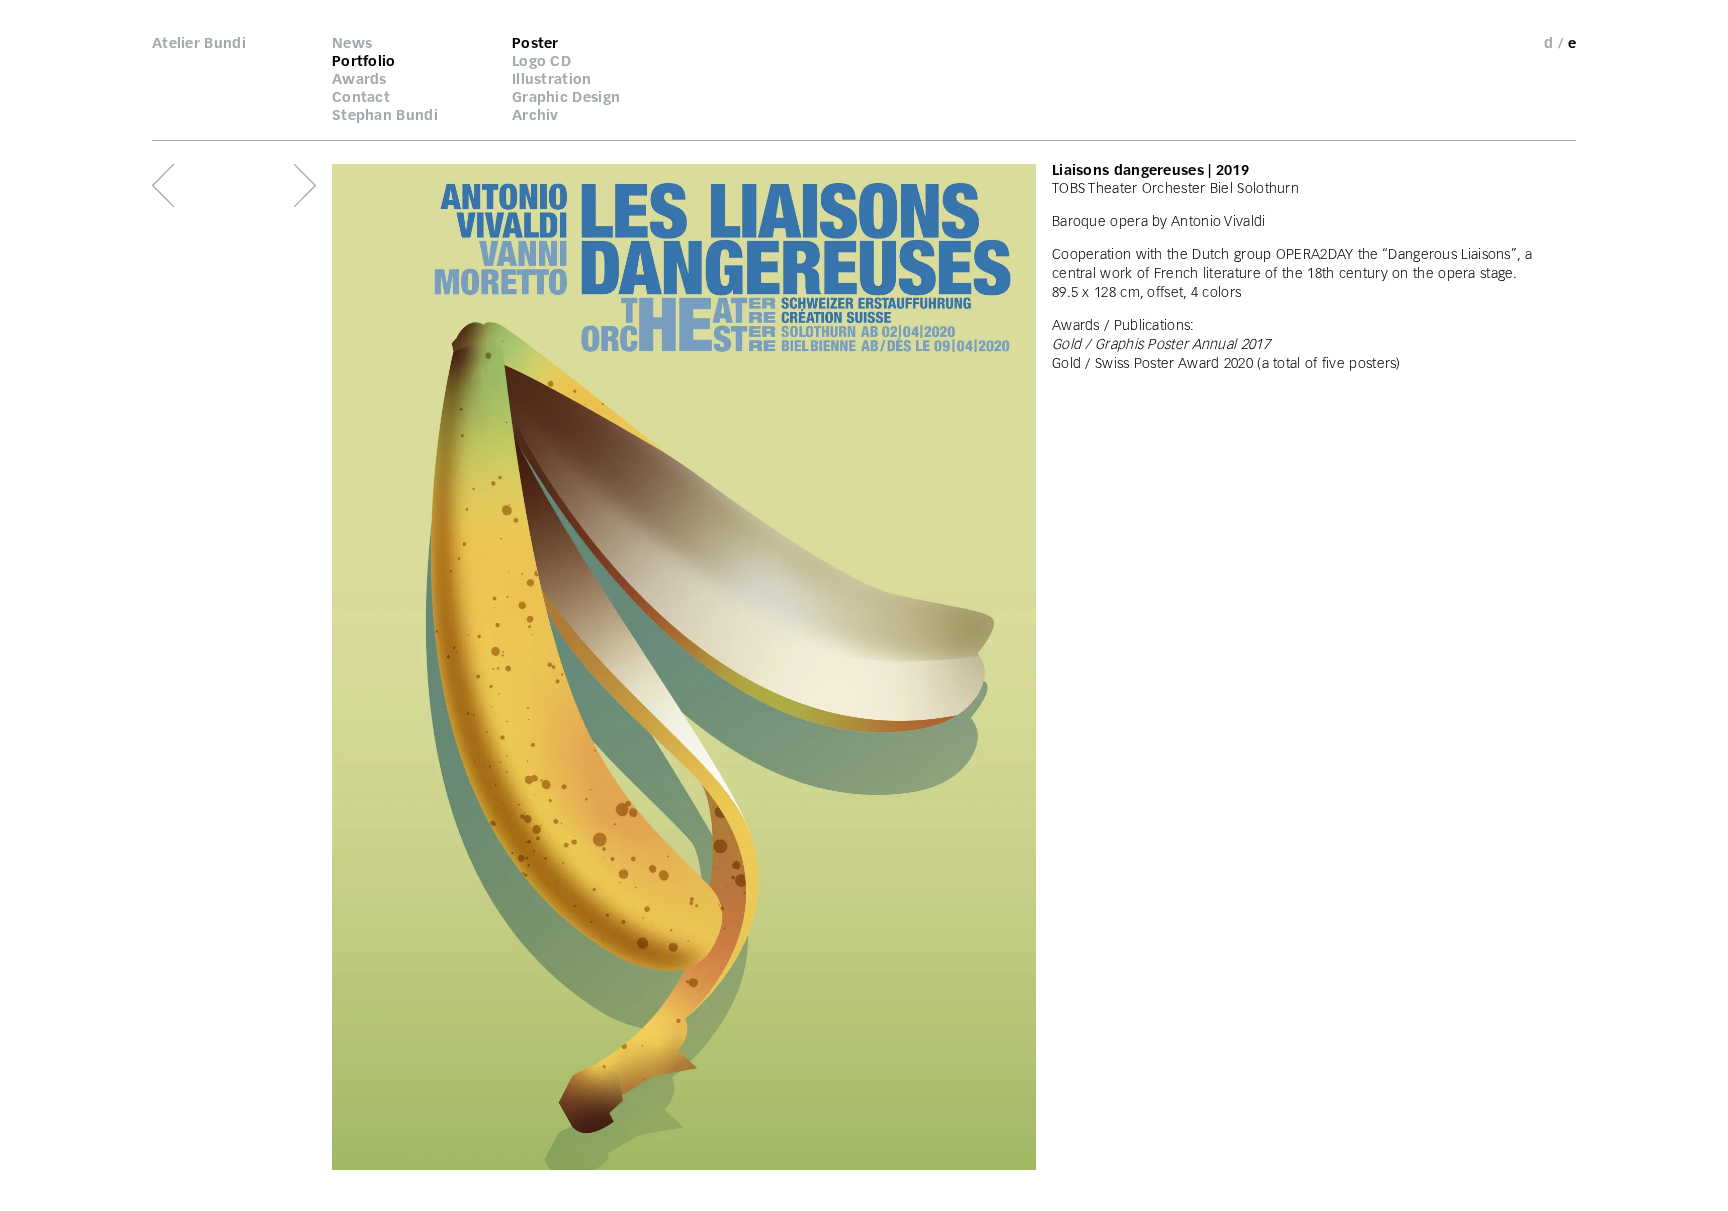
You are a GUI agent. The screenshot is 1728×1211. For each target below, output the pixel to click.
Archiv (535, 115)
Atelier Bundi (199, 43)
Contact (361, 97)
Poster (535, 43)
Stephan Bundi (385, 115)
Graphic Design (566, 97)
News (352, 43)
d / (1553, 43)
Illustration (552, 79)
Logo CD (541, 61)
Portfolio (364, 61)
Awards (359, 79)
